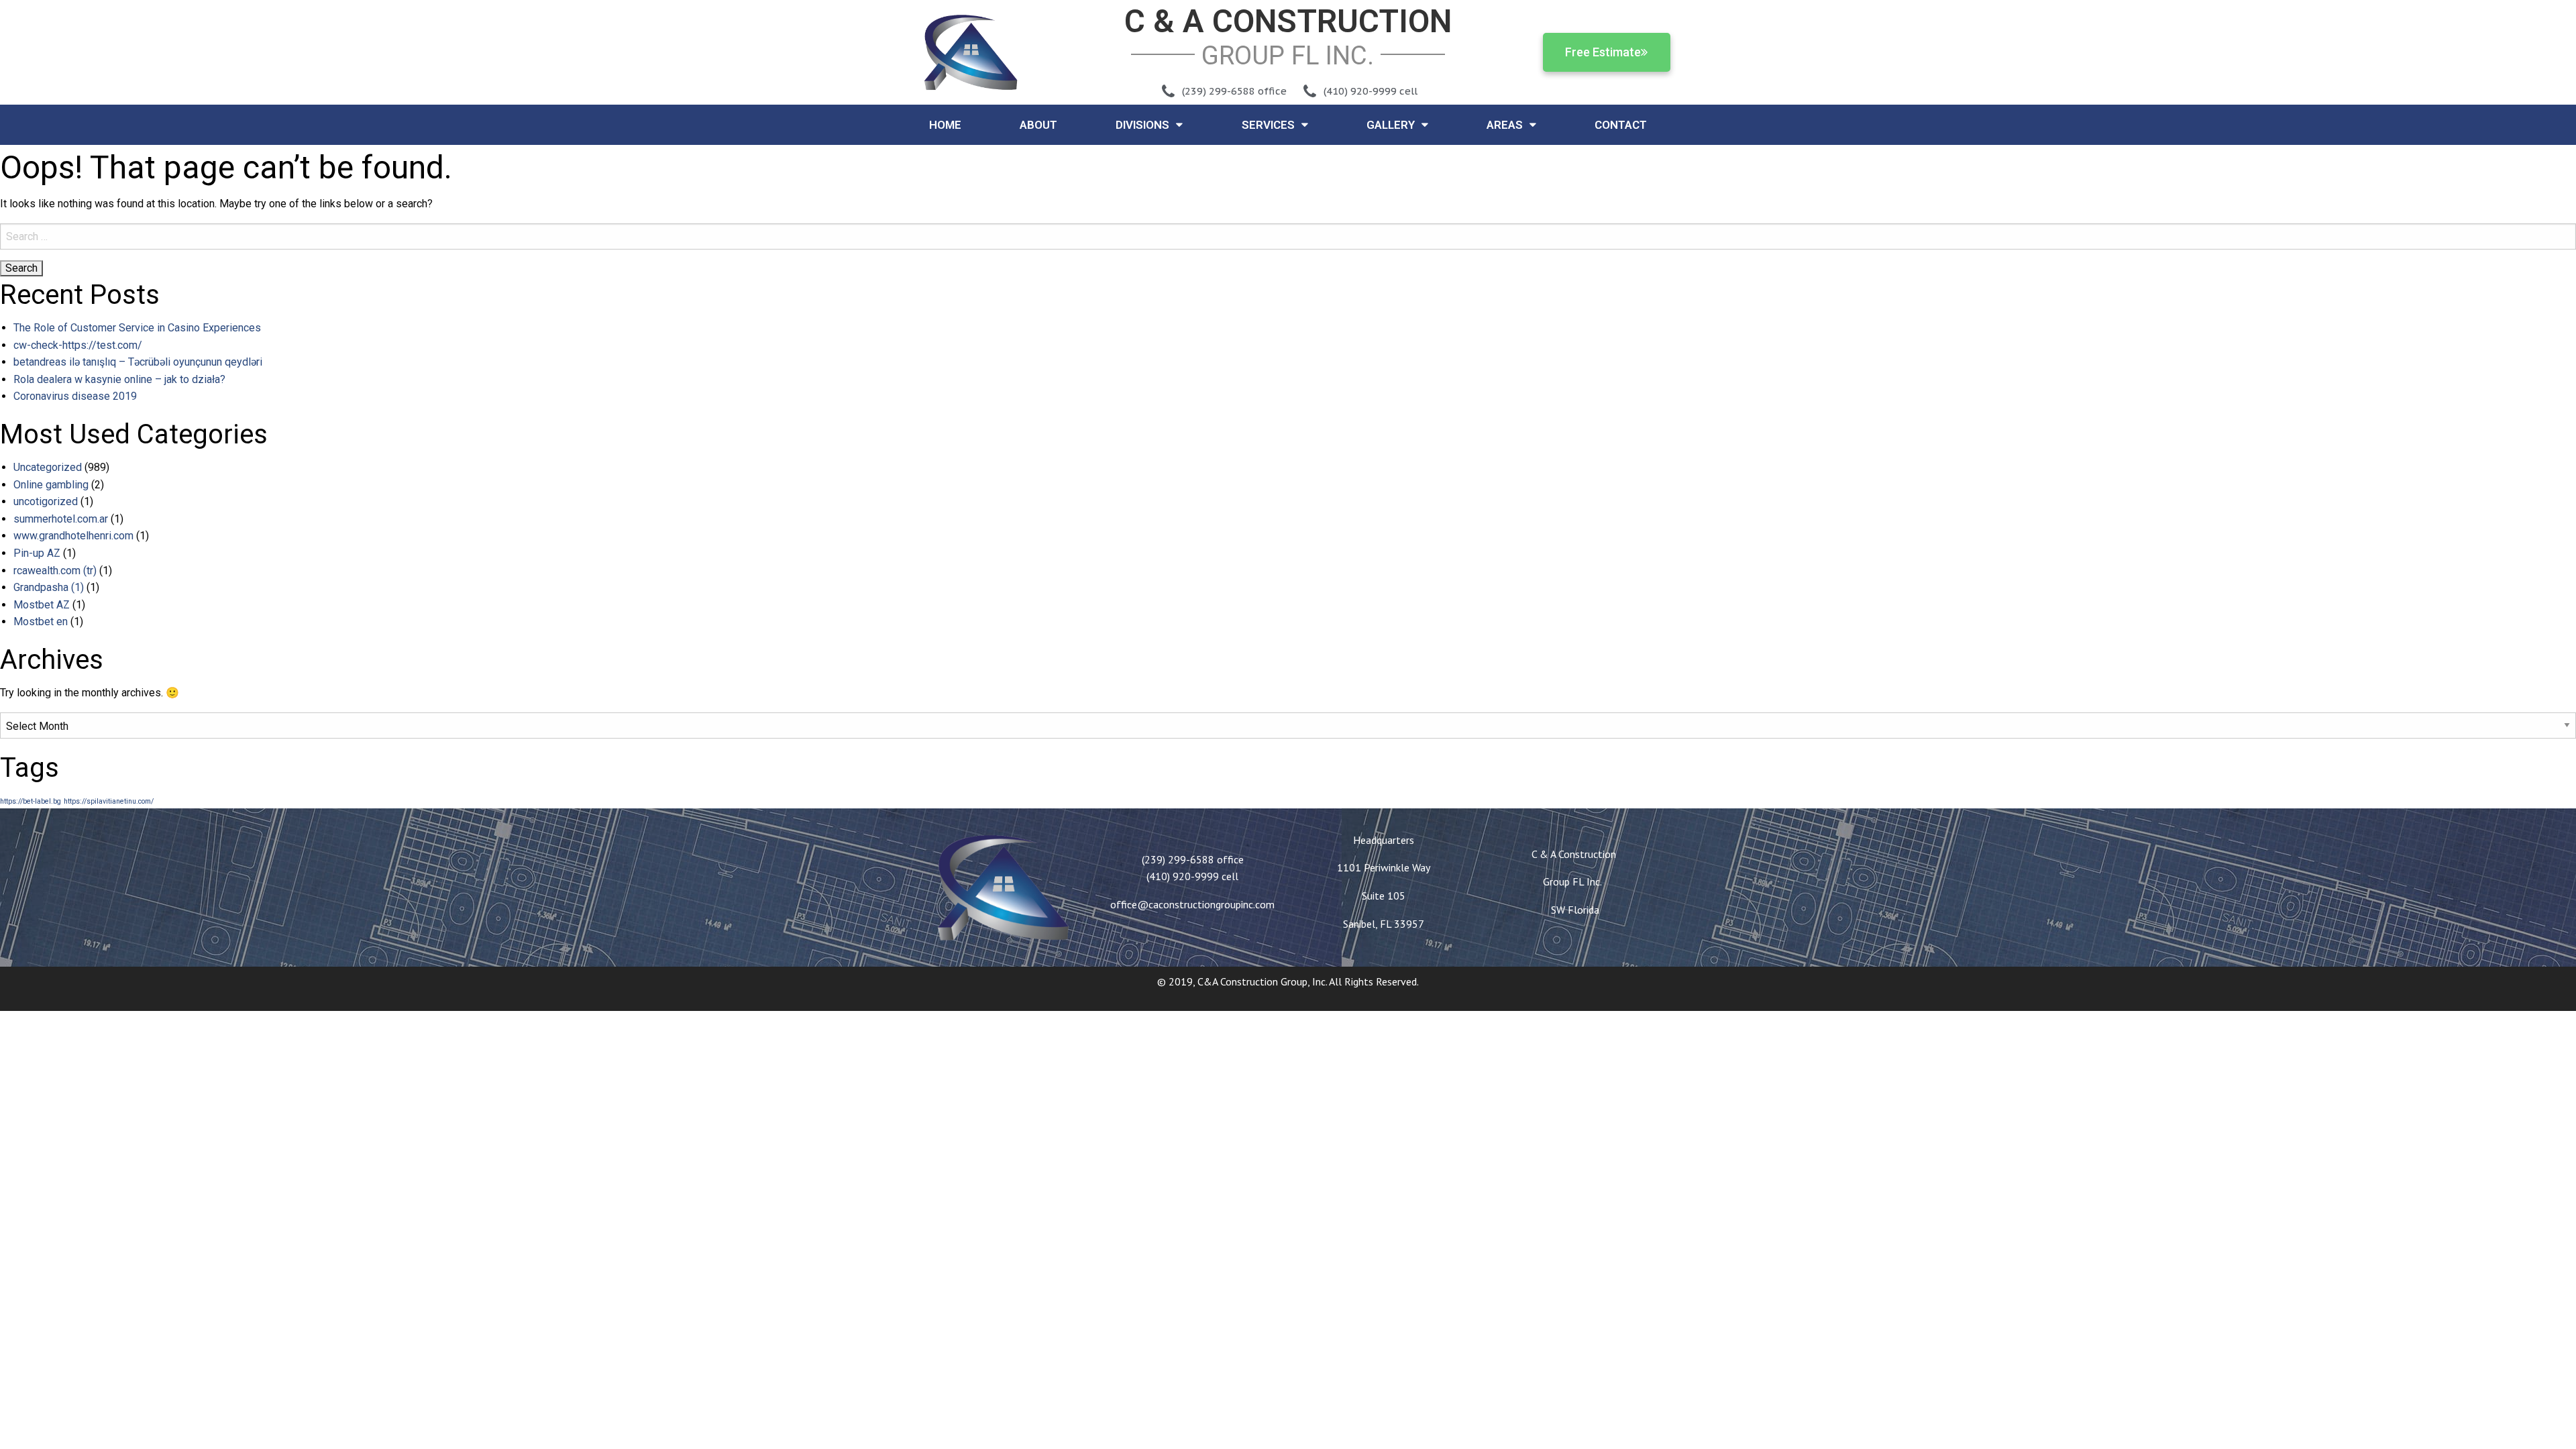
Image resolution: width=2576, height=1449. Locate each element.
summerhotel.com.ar (61, 519)
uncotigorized (46, 501)
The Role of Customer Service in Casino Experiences (137, 328)
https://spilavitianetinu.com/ (109, 801)
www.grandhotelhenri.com (73, 536)
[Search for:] (1288, 236)
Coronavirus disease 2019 (75, 396)
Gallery (1391, 125)
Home (945, 125)
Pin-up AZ (37, 553)
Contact (1621, 125)
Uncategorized (48, 467)
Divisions (1142, 125)
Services (1268, 125)
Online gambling (51, 485)
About (1038, 125)
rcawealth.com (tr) (55, 571)
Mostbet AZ (42, 605)
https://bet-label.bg (31, 801)
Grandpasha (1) (49, 587)
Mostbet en (41, 622)
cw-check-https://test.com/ (78, 345)
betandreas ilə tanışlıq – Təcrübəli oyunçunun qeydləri (138, 362)
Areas (1505, 125)
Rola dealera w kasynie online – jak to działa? (119, 379)
